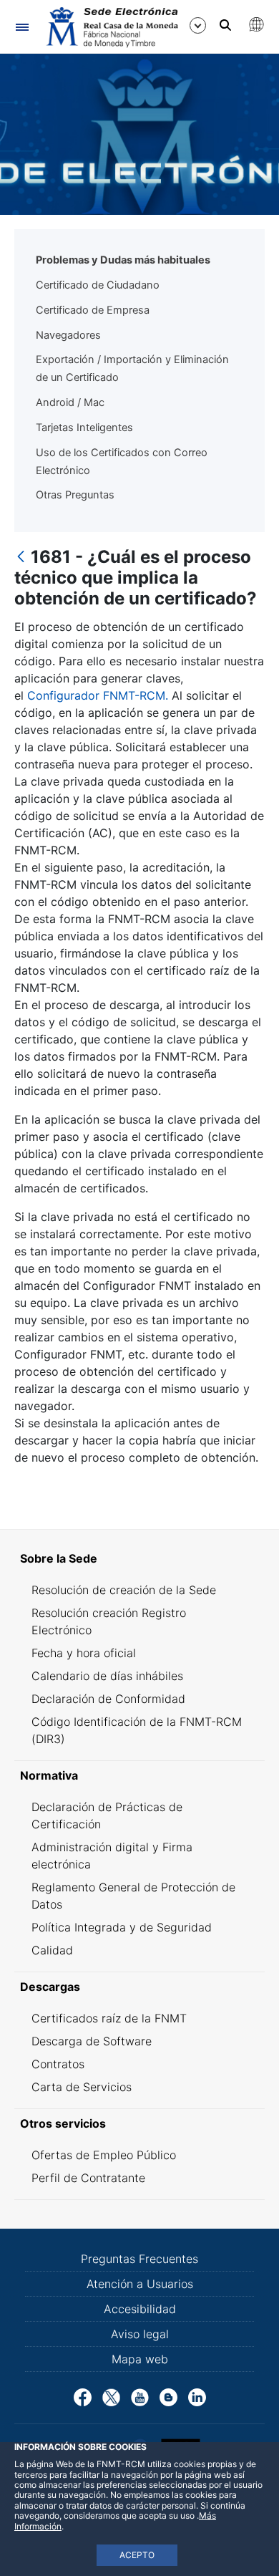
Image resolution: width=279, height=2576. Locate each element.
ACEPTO (137, 2555)
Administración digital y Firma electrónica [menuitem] (112, 1856)
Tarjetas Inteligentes (84, 428)
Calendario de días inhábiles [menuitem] (107, 1676)
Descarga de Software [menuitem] (92, 2041)
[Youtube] (140, 2396)
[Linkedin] (197, 2396)
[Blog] (168, 2396)
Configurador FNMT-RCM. (98, 695)
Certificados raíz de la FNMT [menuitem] (109, 2018)
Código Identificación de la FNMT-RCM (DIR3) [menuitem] (137, 1730)
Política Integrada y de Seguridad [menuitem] (122, 1927)
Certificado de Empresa (93, 310)
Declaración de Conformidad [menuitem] (108, 1699)
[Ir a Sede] (111, 27)
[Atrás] (21, 558)
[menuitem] (139, 1558)
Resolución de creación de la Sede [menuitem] (124, 1590)
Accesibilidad (140, 2309)
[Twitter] (111, 2396)
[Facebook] (83, 2396)
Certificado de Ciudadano (98, 285)
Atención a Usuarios (140, 2284)
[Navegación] (22, 27)
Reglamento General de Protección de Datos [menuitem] (133, 1896)
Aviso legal (140, 2334)
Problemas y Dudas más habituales (123, 260)
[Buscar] (225, 25)
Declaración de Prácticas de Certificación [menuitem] (107, 1815)
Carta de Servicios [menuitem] (82, 2087)
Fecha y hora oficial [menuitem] (84, 1653)
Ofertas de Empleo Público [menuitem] (104, 2155)
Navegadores (68, 335)
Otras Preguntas (75, 495)
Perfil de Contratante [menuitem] (88, 2178)
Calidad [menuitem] (52, 1950)
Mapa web (140, 2359)
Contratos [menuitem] (58, 2064)
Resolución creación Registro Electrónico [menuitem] (109, 1621)
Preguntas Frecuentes (139, 2259)
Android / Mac (70, 402)
